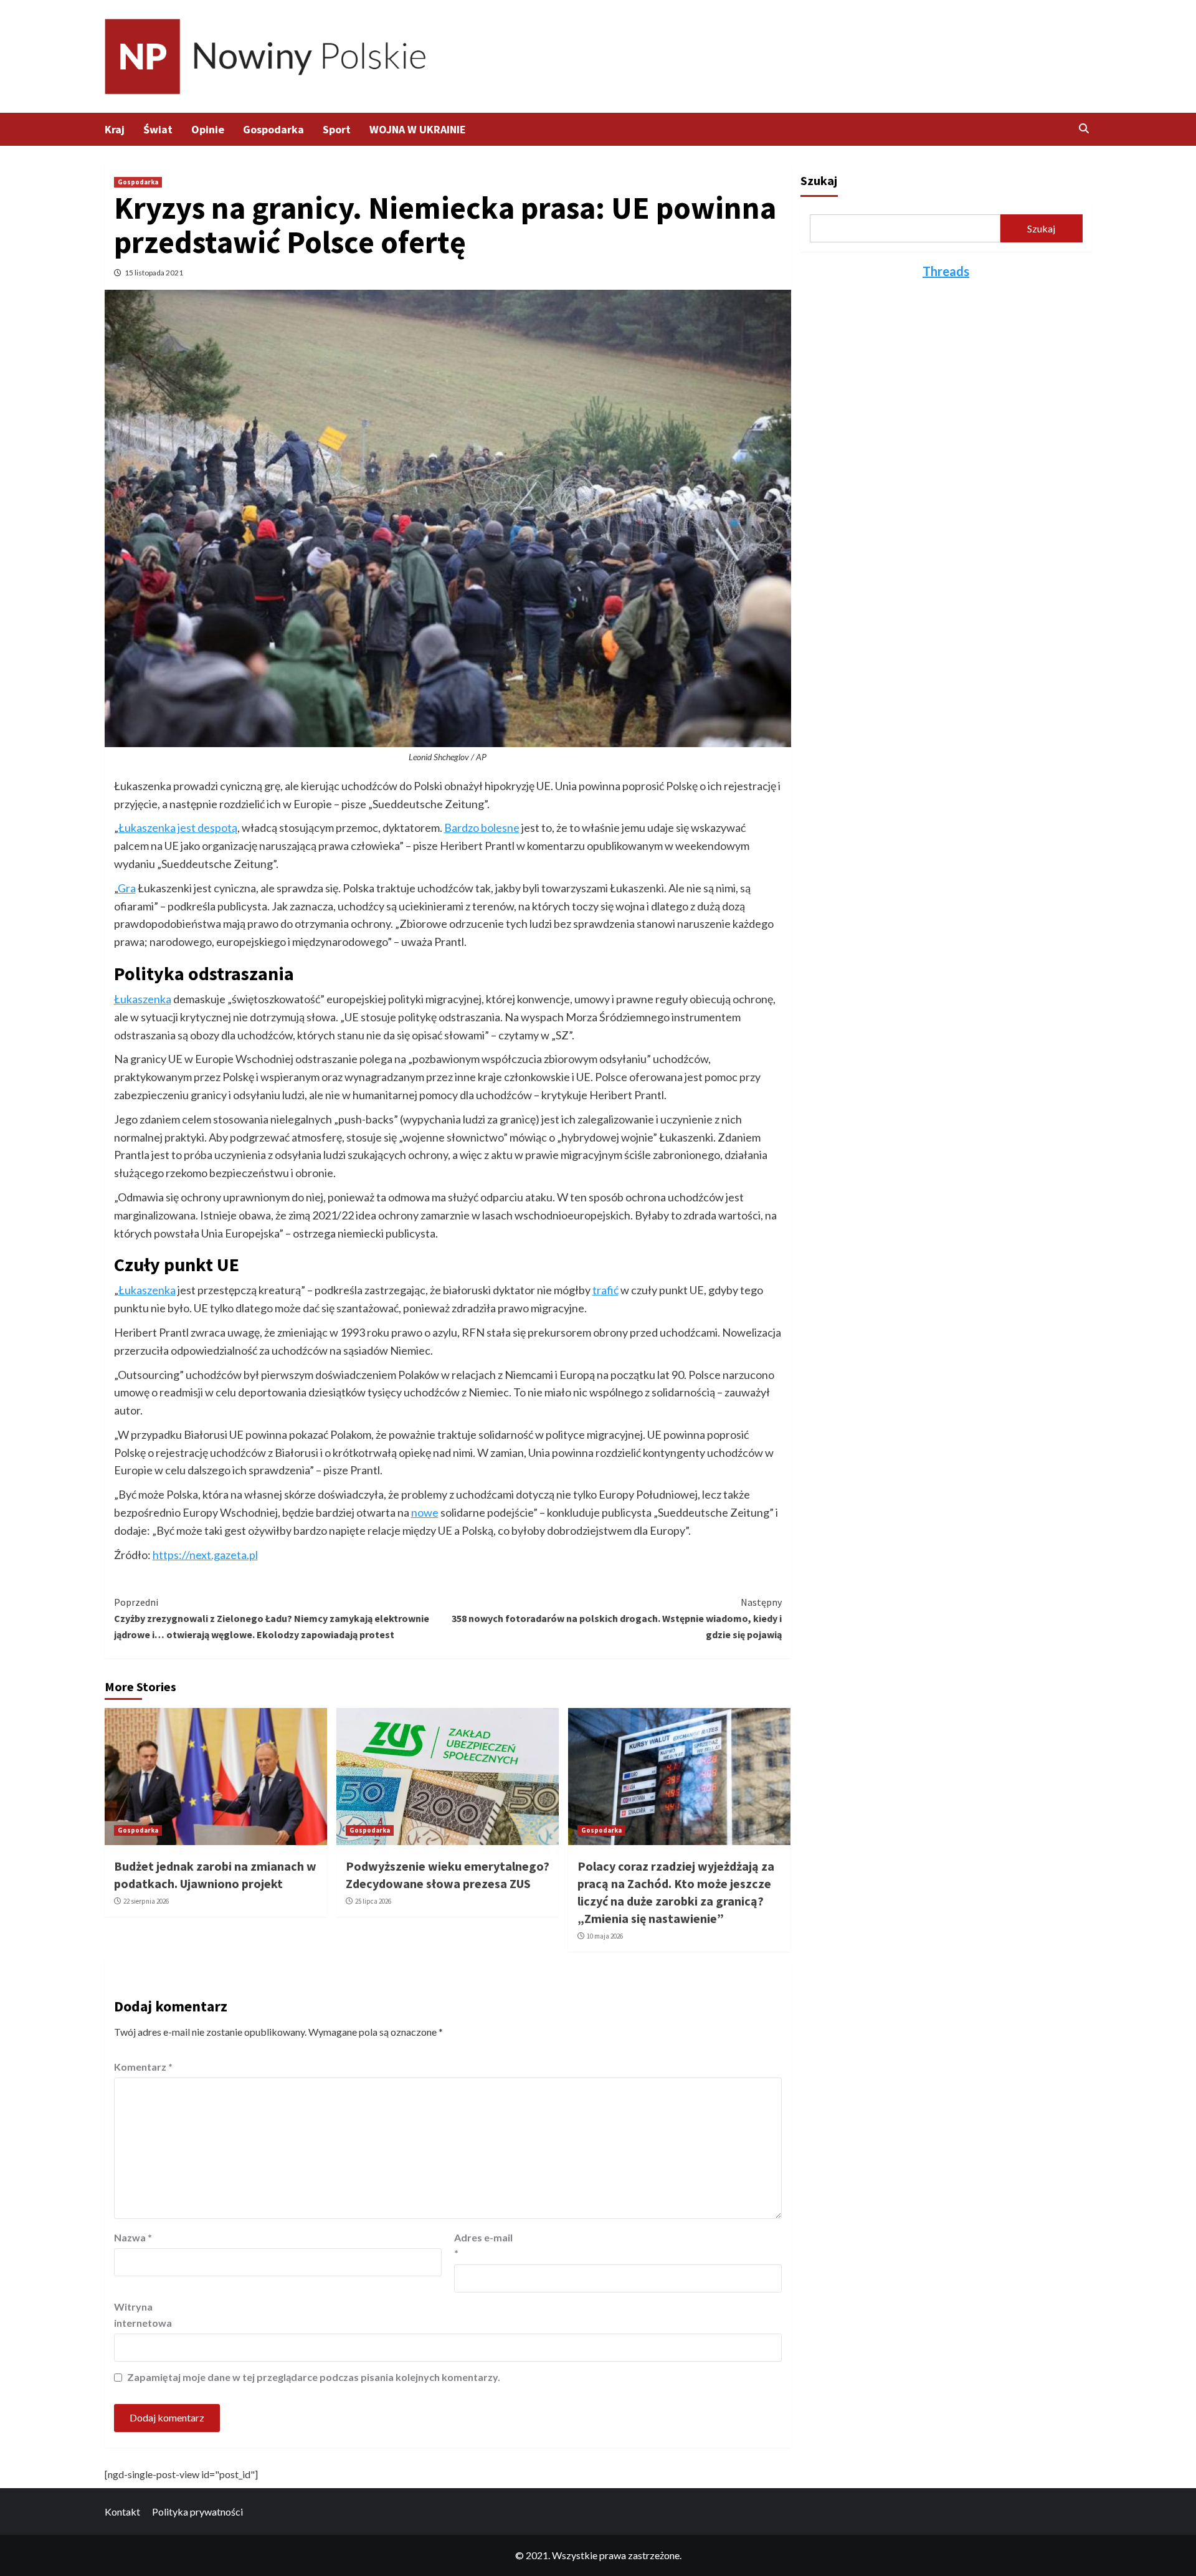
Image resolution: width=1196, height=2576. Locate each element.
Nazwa (133, 2237)
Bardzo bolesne (482, 828)
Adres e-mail (483, 2245)
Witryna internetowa (143, 2315)
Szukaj (819, 180)
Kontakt (122, 2512)
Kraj (115, 129)
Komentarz (143, 2067)
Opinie (208, 129)
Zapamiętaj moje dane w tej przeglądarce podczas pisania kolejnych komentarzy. (314, 2377)
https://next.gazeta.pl (205, 1555)
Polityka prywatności (197, 2512)
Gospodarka (273, 129)
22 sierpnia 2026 (146, 1901)
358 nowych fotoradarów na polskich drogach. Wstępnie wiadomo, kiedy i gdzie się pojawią (617, 1618)
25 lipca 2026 (373, 1901)
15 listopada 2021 (154, 273)
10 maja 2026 (605, 1936)
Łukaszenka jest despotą (178, 828)
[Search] (1084, 128)
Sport (337, 129)
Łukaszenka (143, 999)
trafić (605, 1290)
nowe (425, 1512)
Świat (158, 129)
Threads (946, 271)
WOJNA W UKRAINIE (418, 129)
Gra (127, 888)
